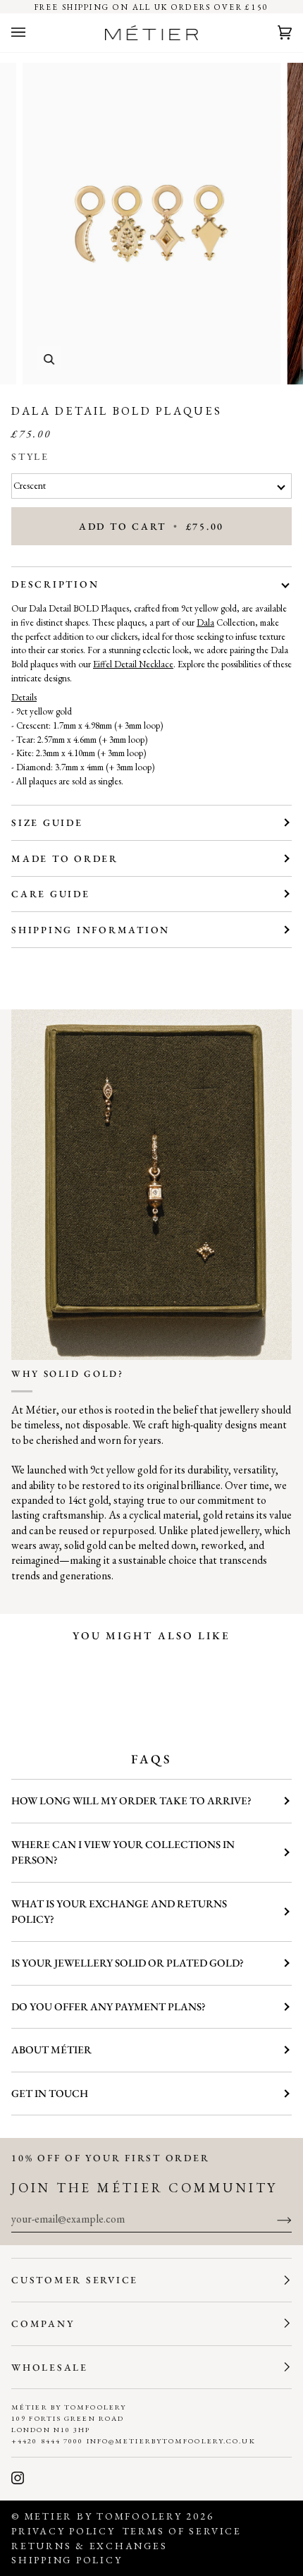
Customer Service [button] (75, 2280)
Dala (205, 622)
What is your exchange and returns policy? (119, 1912)
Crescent (30, 486)
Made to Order (65, 858)
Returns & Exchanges (89, 2546)
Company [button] (43, 2323)
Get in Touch (50, 2094)
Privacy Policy (63, 2531)
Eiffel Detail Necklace (133, 664)
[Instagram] (18, 2478)
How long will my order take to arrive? (131, 1801)
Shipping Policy (67, 2560)
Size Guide (47, 822)
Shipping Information (91, 930)
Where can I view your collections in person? (123, 1853)
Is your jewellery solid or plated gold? (128, 1963)
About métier (51, 2050)
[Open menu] (32, 33)
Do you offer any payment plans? (109, 2007)
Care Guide (51, 894)
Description (55, 584)
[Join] (273, 2219)
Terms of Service (182, 2531)
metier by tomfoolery (104, 2516)
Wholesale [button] (50, 2367)
